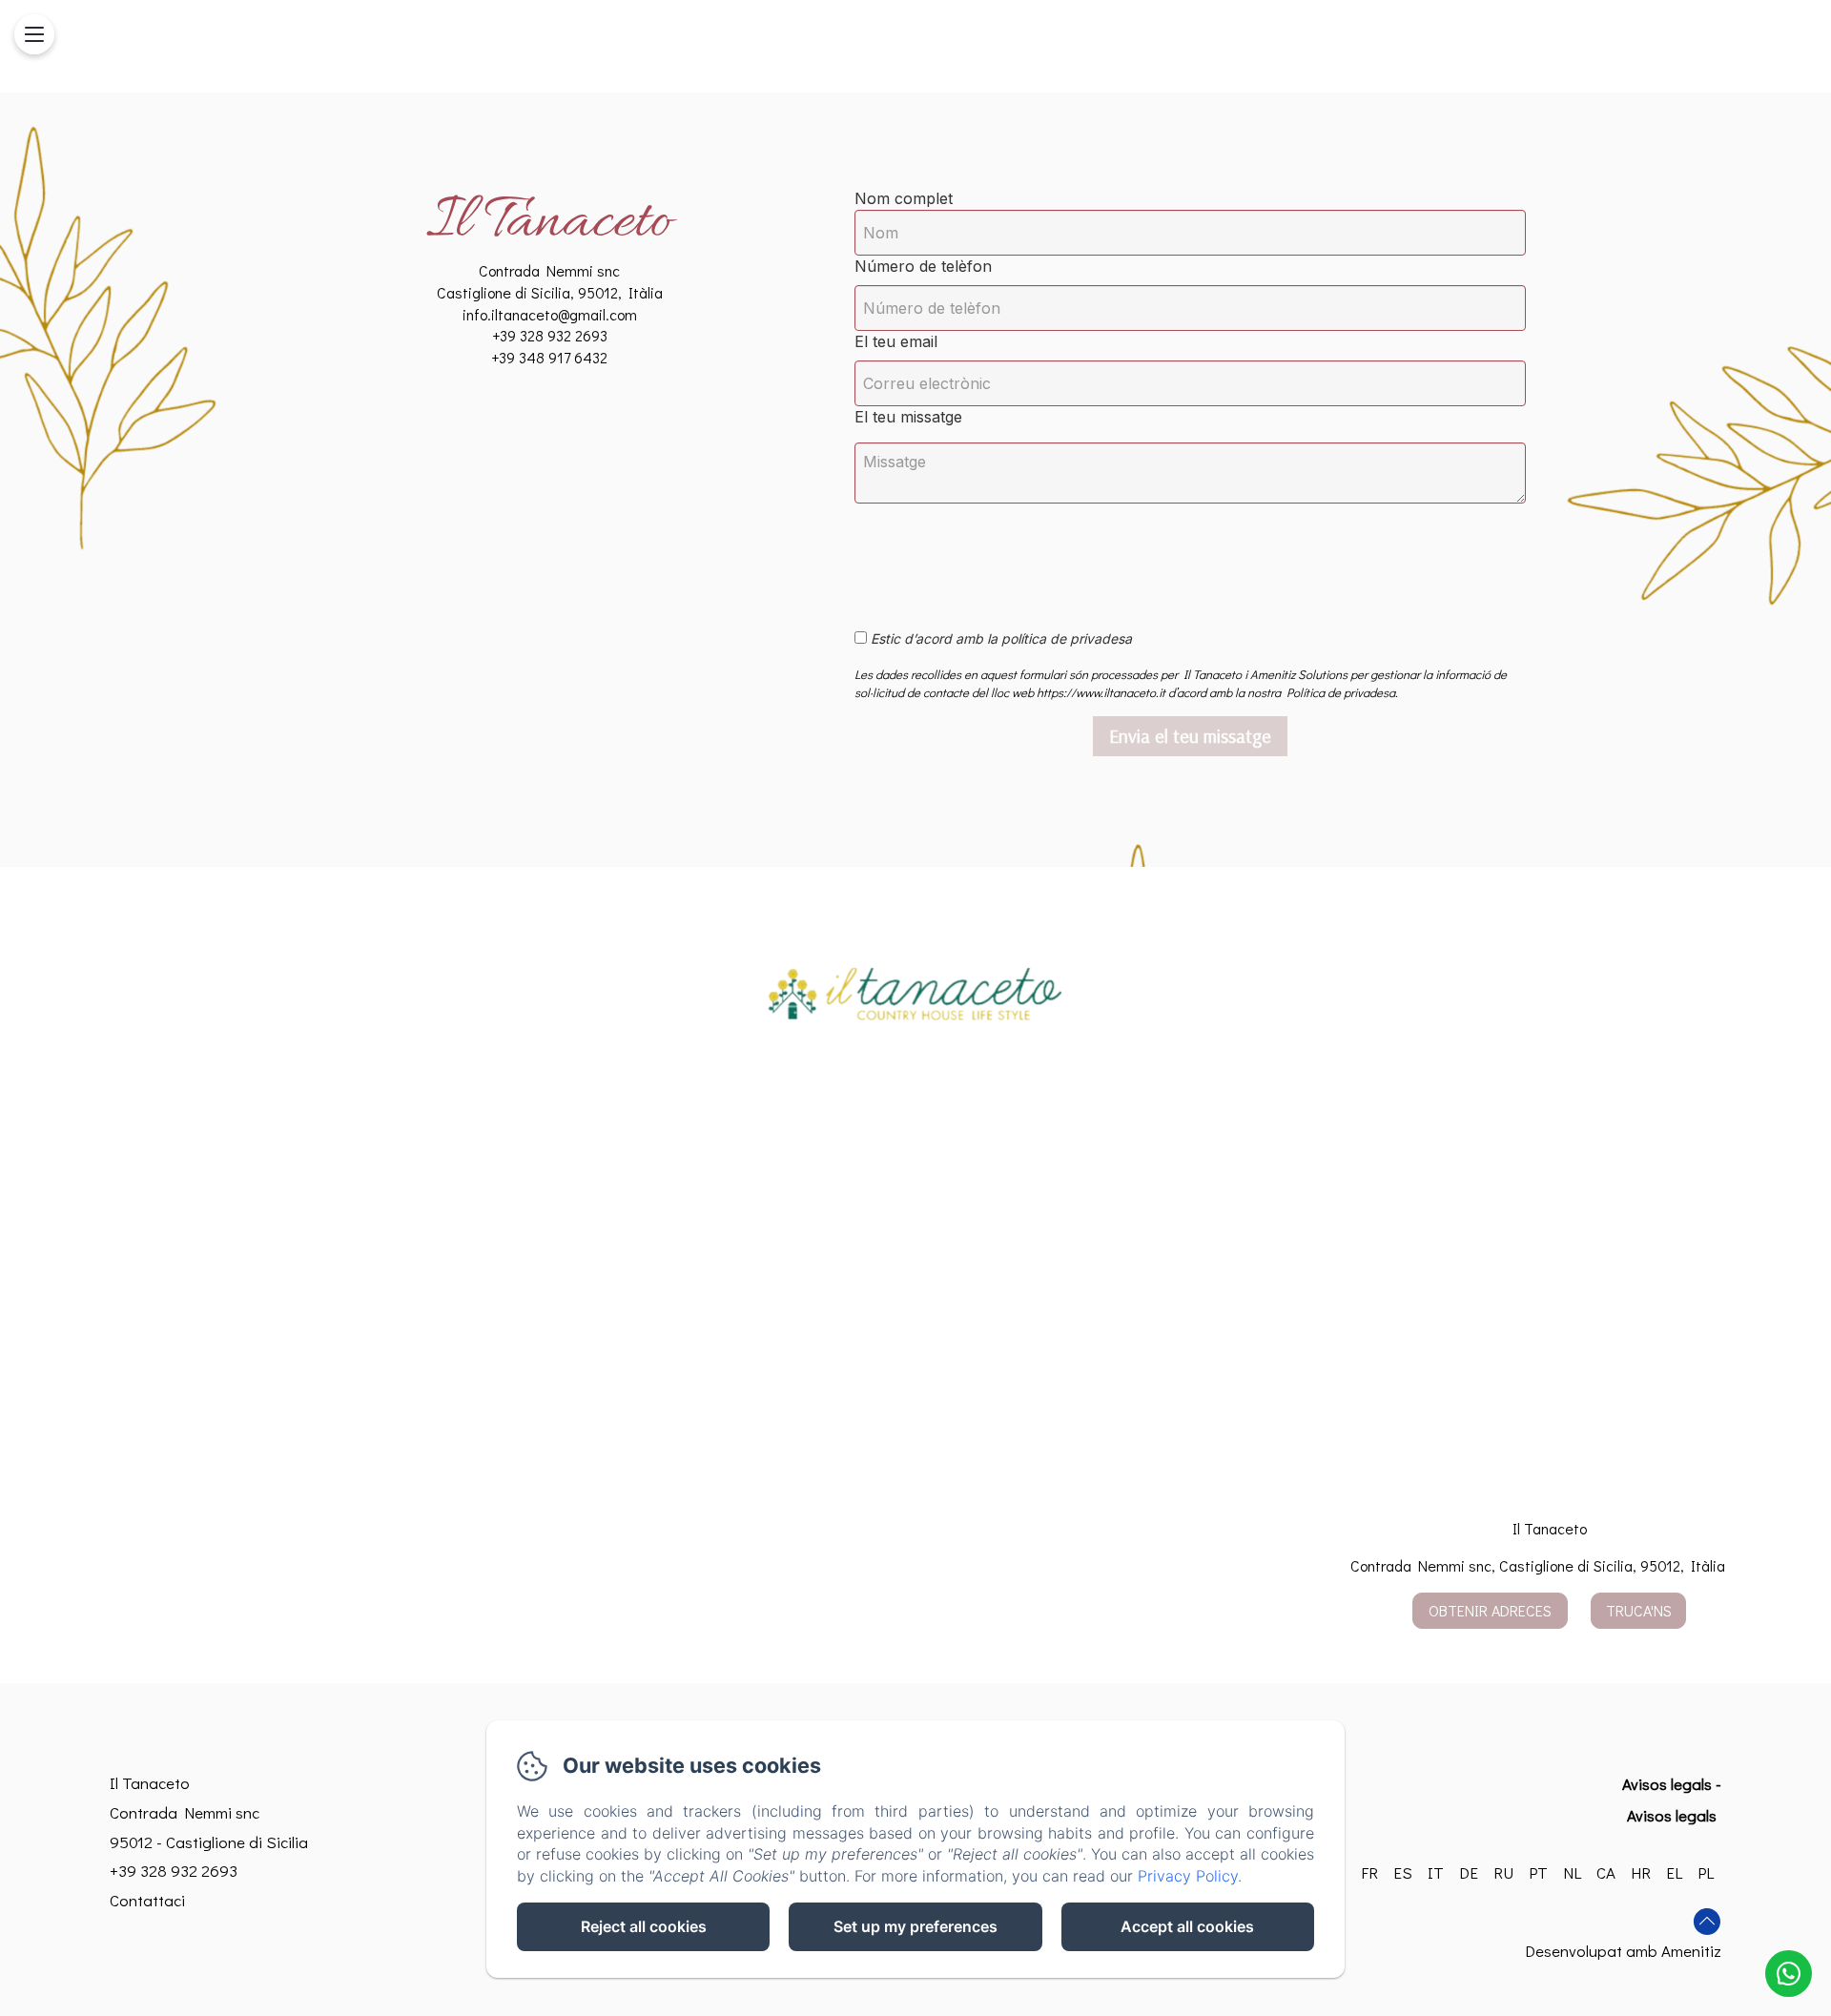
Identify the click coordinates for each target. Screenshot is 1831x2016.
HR (1641, 1872)
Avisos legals (1667, 1784)
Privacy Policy (1188, 1876)
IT (1436, 1872)
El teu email (896, 341)
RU (1503, 1872)
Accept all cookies (1187, 1926)
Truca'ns (1639, 1610)
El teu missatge (908, 417)
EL (1674, 1872)
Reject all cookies (644, 1926)
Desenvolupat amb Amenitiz (1623, 1951)
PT (1538, 1872)
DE (1469, 1872)
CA (1606, 1872)
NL (1572, 1872)
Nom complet (904, 198)
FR (1369, 1872)
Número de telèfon (923, 266)
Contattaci (147, 1900)
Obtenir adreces (1490, 1610)
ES (1403, 1872)
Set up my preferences (915, 1926)
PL (1706, 1872)
